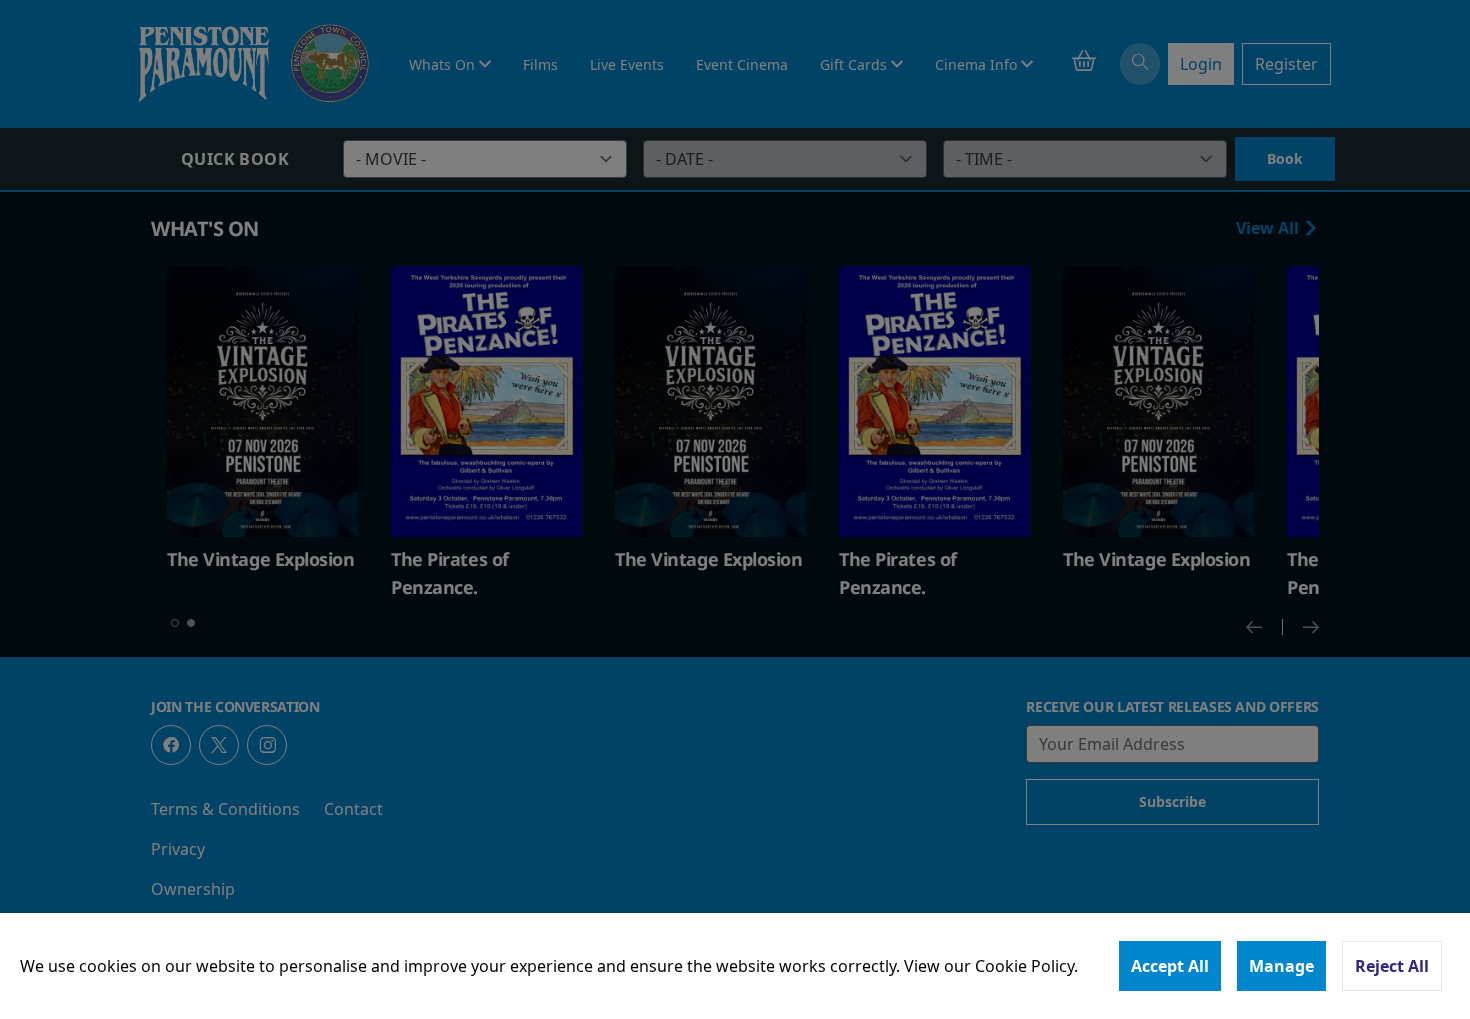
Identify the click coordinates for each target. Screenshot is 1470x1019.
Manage (1281, 966)
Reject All (1392, 966)
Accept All (1170, 966)
